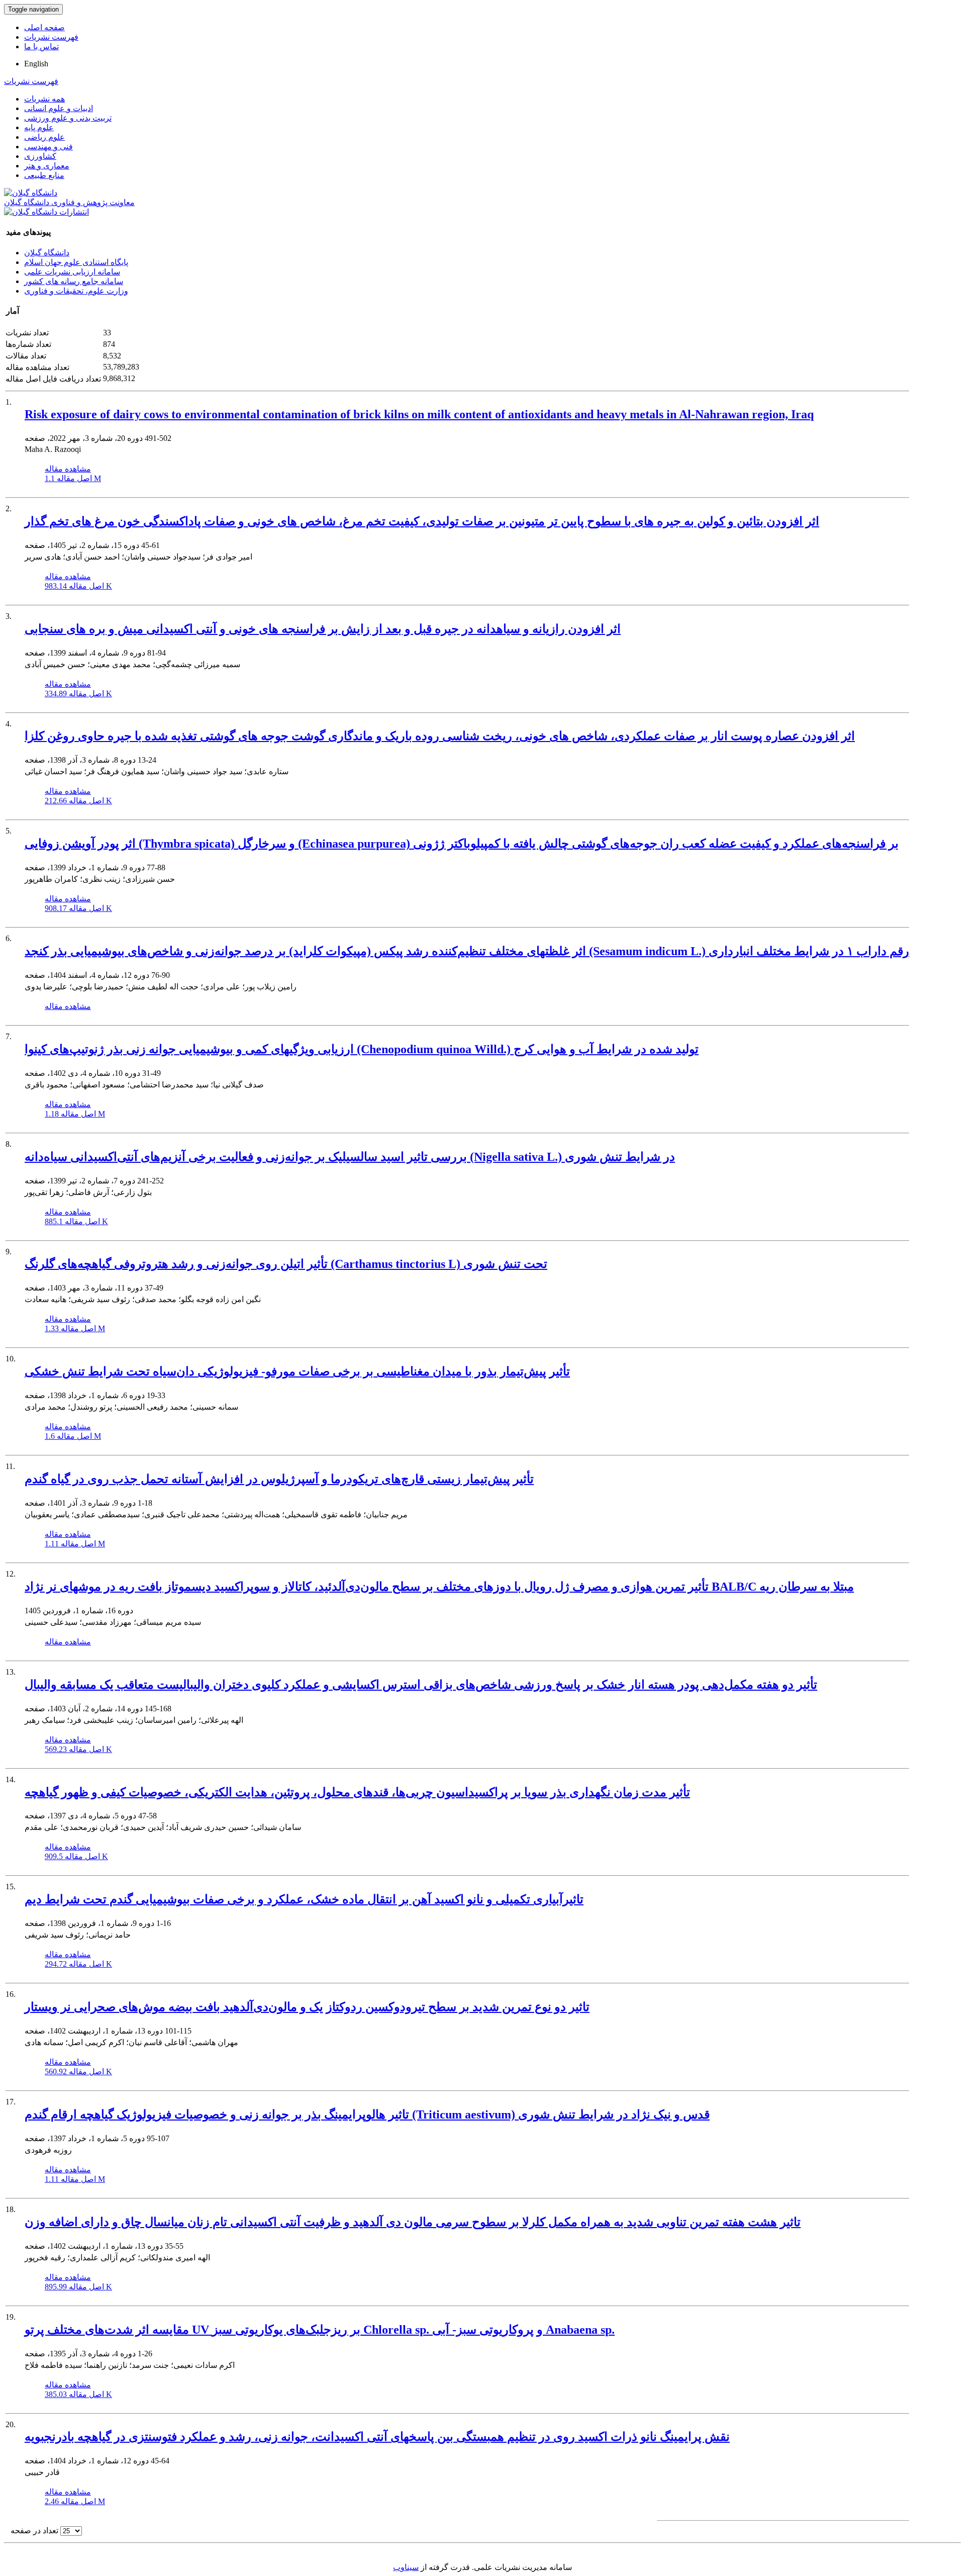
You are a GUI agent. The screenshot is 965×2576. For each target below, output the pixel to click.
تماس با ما (41, 47)
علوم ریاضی (44, 137)
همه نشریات (44, 99)
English (36, 64)
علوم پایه (39, 127)
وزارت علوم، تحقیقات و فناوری (76, 291)
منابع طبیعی (44, 175)
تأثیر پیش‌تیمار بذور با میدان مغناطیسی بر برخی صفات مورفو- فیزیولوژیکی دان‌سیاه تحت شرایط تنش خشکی (297, 1371)
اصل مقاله (73, 478)
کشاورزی (40, 156)
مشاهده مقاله (68, 469)
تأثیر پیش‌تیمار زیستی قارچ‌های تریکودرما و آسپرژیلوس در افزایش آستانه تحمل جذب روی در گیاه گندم (279, 1479)
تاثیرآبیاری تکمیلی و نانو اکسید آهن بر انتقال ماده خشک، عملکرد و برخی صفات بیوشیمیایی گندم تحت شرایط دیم (304, 1899)
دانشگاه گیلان (47, 253)
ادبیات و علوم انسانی (59, 108)
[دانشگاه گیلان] (31, 193)
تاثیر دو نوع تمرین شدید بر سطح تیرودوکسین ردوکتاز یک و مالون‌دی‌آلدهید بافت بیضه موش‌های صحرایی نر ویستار (307, 2007)
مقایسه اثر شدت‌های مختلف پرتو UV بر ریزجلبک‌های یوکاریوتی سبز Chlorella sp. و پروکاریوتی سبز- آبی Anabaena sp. (320, 2330)
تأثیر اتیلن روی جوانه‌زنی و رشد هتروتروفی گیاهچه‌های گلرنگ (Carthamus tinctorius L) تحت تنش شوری (286, 1264)
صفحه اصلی (44, 27)
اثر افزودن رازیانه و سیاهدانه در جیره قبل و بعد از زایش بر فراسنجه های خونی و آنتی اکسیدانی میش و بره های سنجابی (323, 629)
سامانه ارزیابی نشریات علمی (72, 272)
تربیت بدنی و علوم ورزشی (68, 118)
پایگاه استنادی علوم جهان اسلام (76, 262)
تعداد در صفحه (34, 2531)
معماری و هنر (47, 166)
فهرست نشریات (51, 37)
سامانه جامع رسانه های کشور (74, 281)
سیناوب (406, 2567)
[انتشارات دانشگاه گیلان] (46, 212)
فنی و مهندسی (49, 147)
